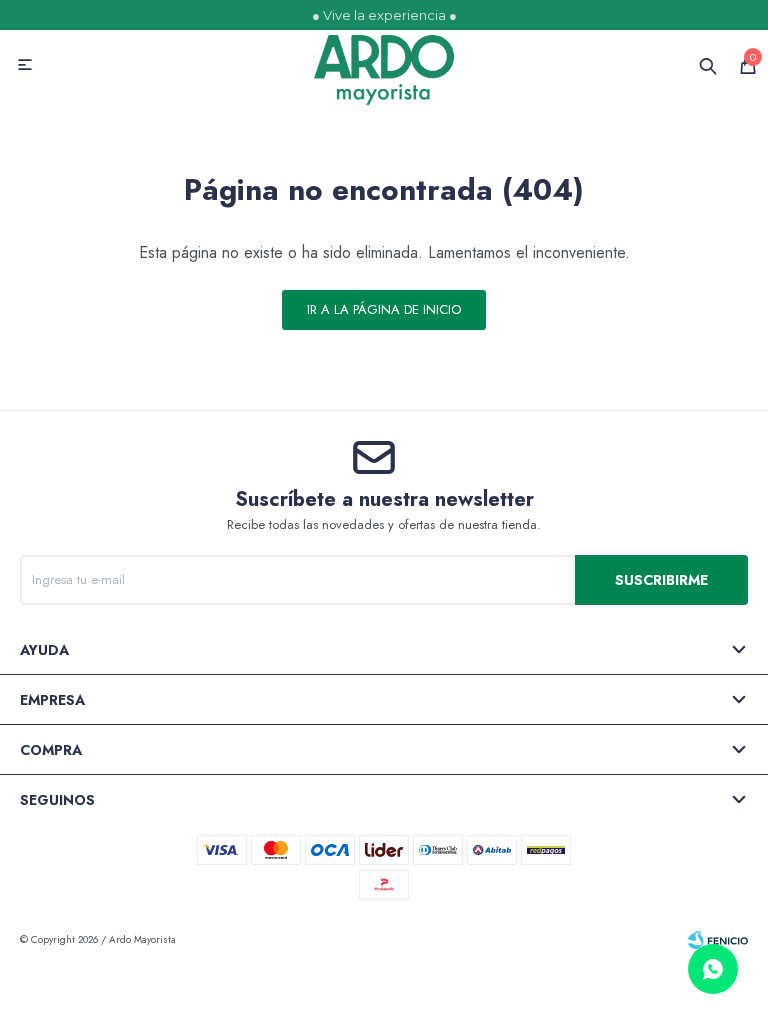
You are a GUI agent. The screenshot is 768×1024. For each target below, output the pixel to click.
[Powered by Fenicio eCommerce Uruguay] (718, 940)
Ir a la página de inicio (384, 309)
